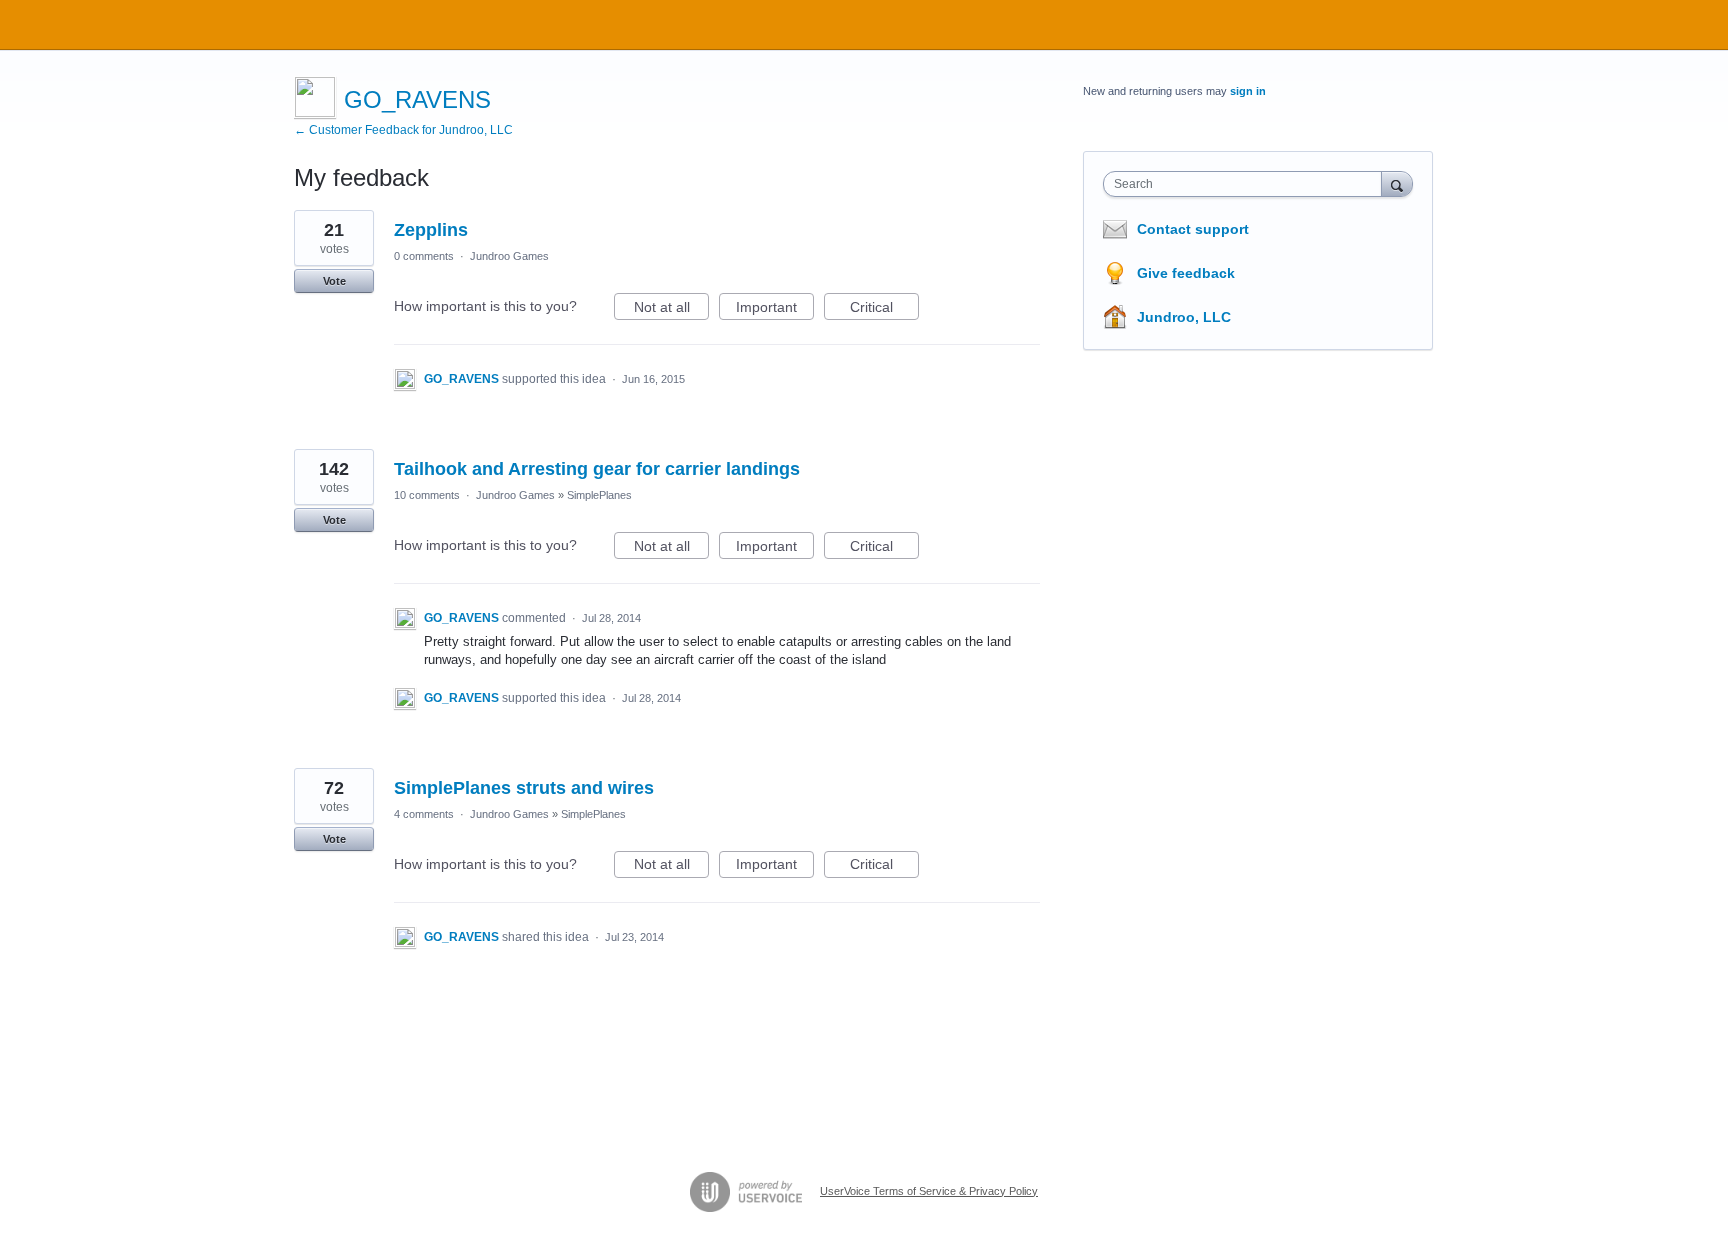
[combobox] (1247, 184)
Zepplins (431, 230)
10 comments (427, 495)
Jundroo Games (509, 256)
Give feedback (1186, 273)
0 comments (424, 256)
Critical (884, 309)
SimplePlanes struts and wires (524, 788)
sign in (1248, 91)
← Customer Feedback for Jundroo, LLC (403, 130)
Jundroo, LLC (1184, 317)
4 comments (424, 814)
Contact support (1193, 229)
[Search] (1397, 183)
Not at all (671, 309)
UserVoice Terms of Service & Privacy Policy (929, 1191)
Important (775, 309)
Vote (334, 281)
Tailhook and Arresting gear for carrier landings (597, 469)
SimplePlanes (599, 495)
